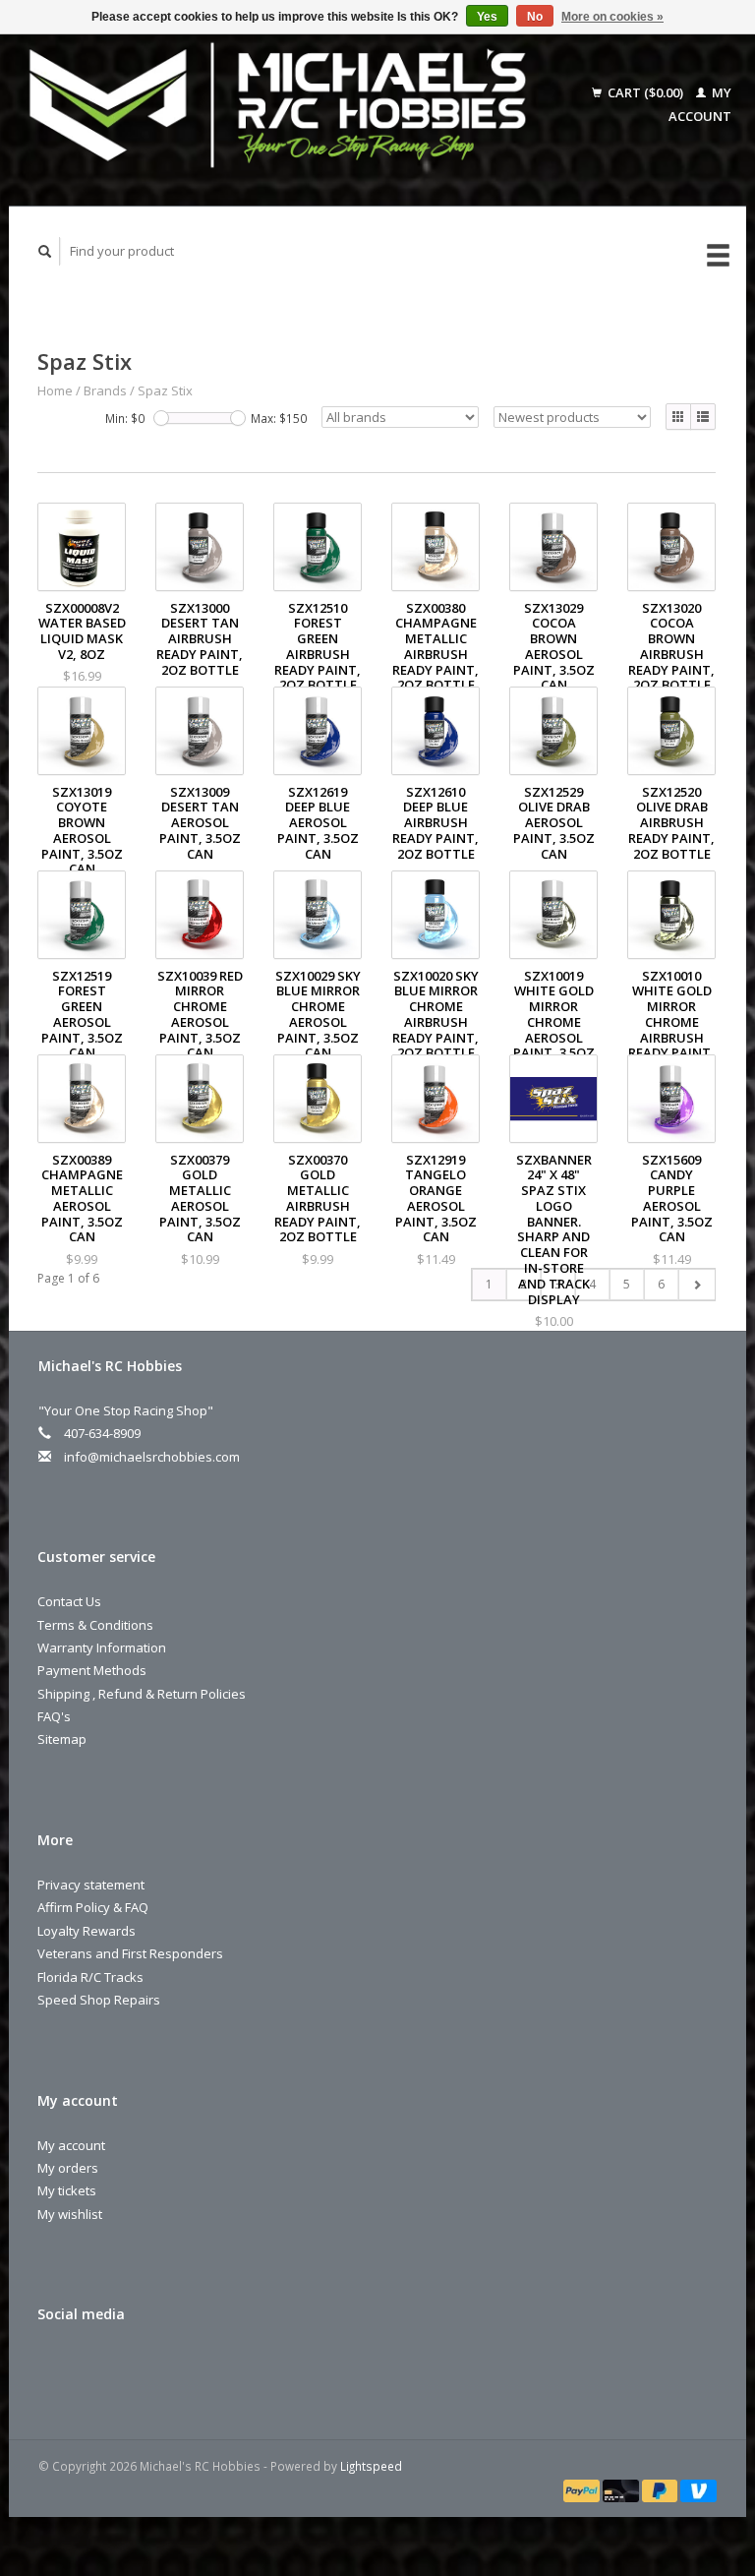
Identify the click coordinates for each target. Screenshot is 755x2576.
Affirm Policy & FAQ (93, 1907)
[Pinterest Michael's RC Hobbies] (96, 2366)
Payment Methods (92, 1670)
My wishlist (70, 2214)
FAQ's (54, 1716)
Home (55, 390)
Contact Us (69, 1601)
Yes (487, 17)
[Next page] (697, 1285)
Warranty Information (102, 1647)
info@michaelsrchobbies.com (152, 1457)
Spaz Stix (165, 390)
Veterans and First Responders (130, 1953)
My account (71, 2145)
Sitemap (62, 1739)
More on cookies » (612, 17)
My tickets (67, 2190)
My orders (68, 2168)
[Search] (45, 251)
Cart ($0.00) (645, 92)
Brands (105, 390)
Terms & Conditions (95, 1625)
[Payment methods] (583, 2489)
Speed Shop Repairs (99, 2000)
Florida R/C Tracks (90, 1977)
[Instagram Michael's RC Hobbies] (137, 2366)
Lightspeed (371, 2466)
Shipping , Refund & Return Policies (142, 1694)
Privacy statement (91, 1885)
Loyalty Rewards (87, 1931)
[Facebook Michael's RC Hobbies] (56, 2366)
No (535, 17)
